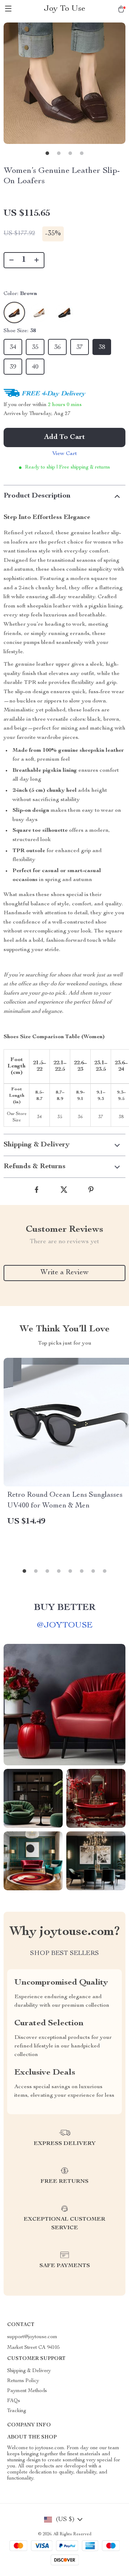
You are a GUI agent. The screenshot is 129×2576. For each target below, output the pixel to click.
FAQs (14, 2401)
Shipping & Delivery (29, 2371)
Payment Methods (27, 2391)
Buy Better (65, 1608)
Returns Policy (23, 2381)
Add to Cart (64, 437)
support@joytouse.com (32, 2337)
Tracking (17, 2411)
